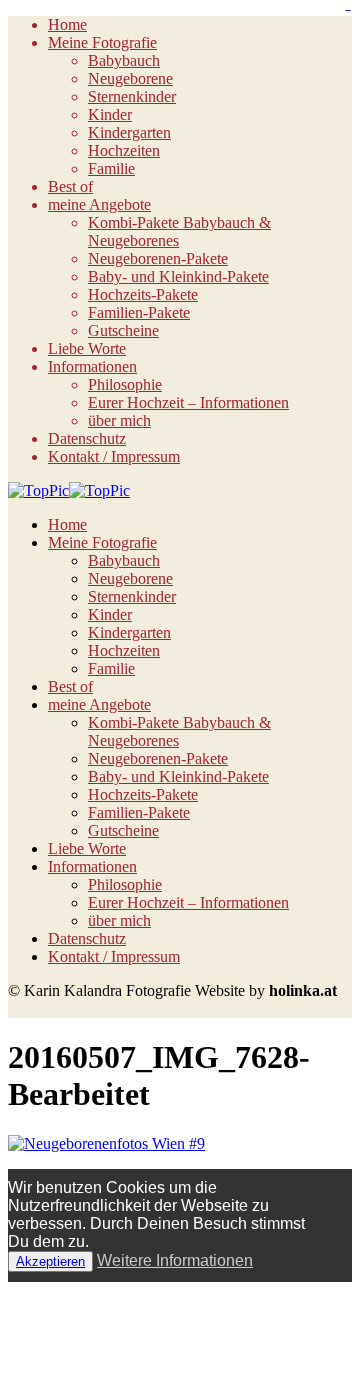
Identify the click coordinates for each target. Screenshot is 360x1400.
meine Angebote (99, 204)
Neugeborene (130, 78)
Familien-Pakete (139, 312)
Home (67, 24)
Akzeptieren (50, 1261)
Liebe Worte (87, 348)
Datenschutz (87, 438)
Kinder (110, 114)
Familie (111, 168)
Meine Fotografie (102, 42)
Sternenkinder (132, 96)
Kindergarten (129, 132)
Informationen (92, 366)
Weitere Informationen (175, 1260)
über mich (119, 420)
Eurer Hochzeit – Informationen (188, 402)
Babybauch (124, 60)
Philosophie (125, 384)
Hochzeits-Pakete (143, 294)
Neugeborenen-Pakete (158, 258)
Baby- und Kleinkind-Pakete (178, 276)
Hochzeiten (124, 150)
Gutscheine (123, 330)
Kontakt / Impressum (114, 456)
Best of (70, 186)
